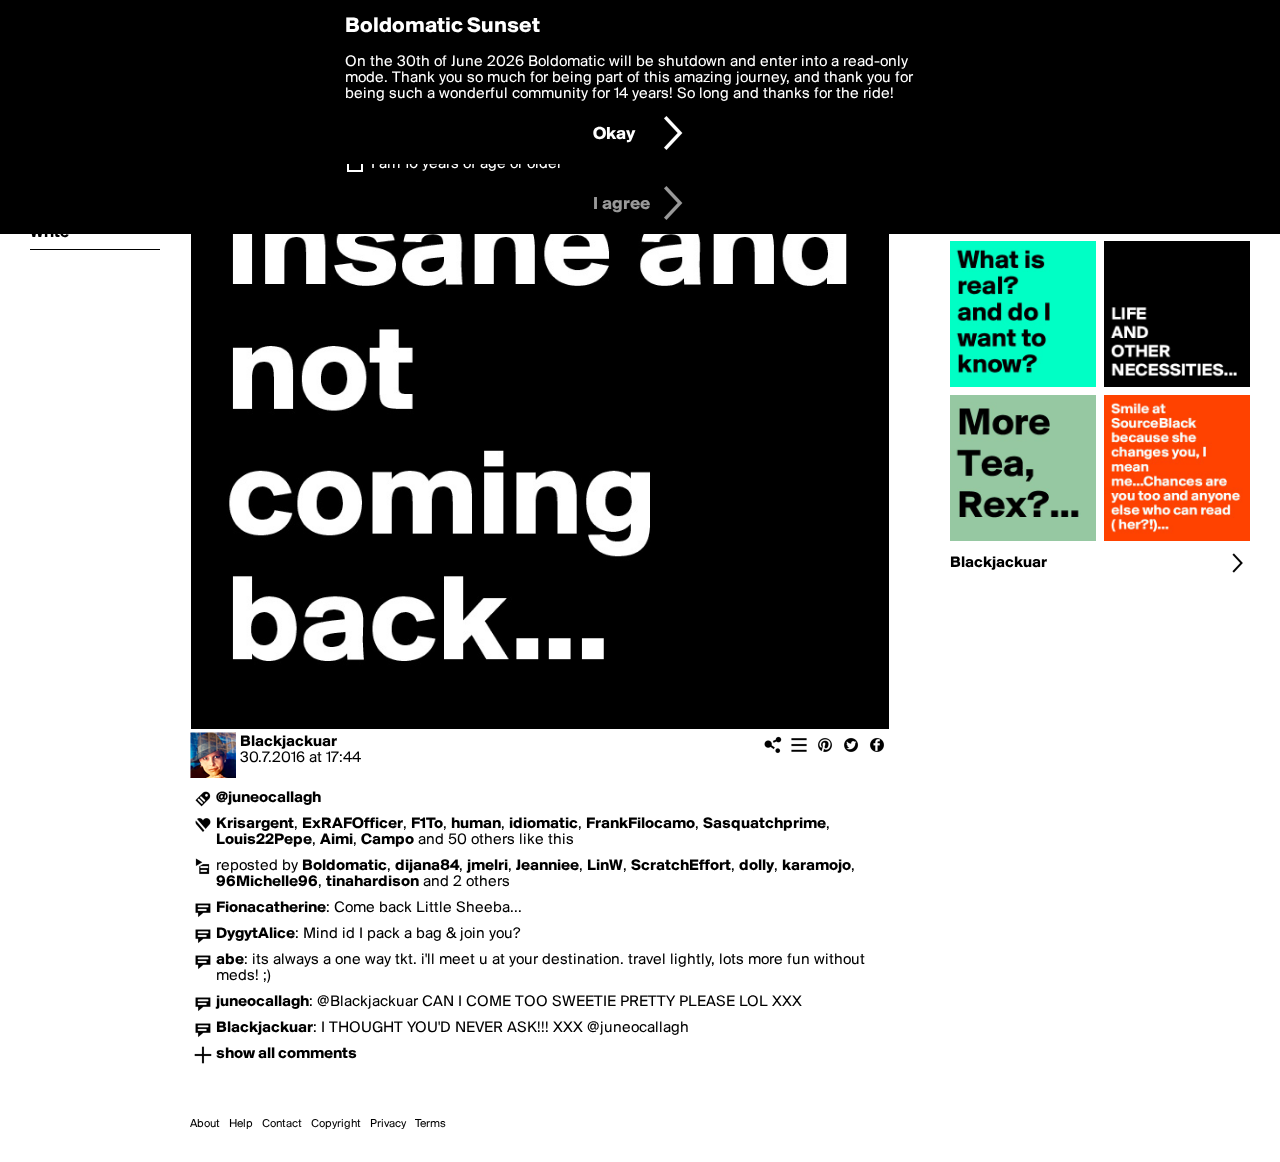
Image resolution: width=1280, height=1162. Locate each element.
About (205, 1124)
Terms (430, 1124)
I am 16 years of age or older (466, 164)
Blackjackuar (288, 742)
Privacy (388, 1124)
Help (241, 1124)
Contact (282, 1124)
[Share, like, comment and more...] (1023, 387)
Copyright (336, 1124)
